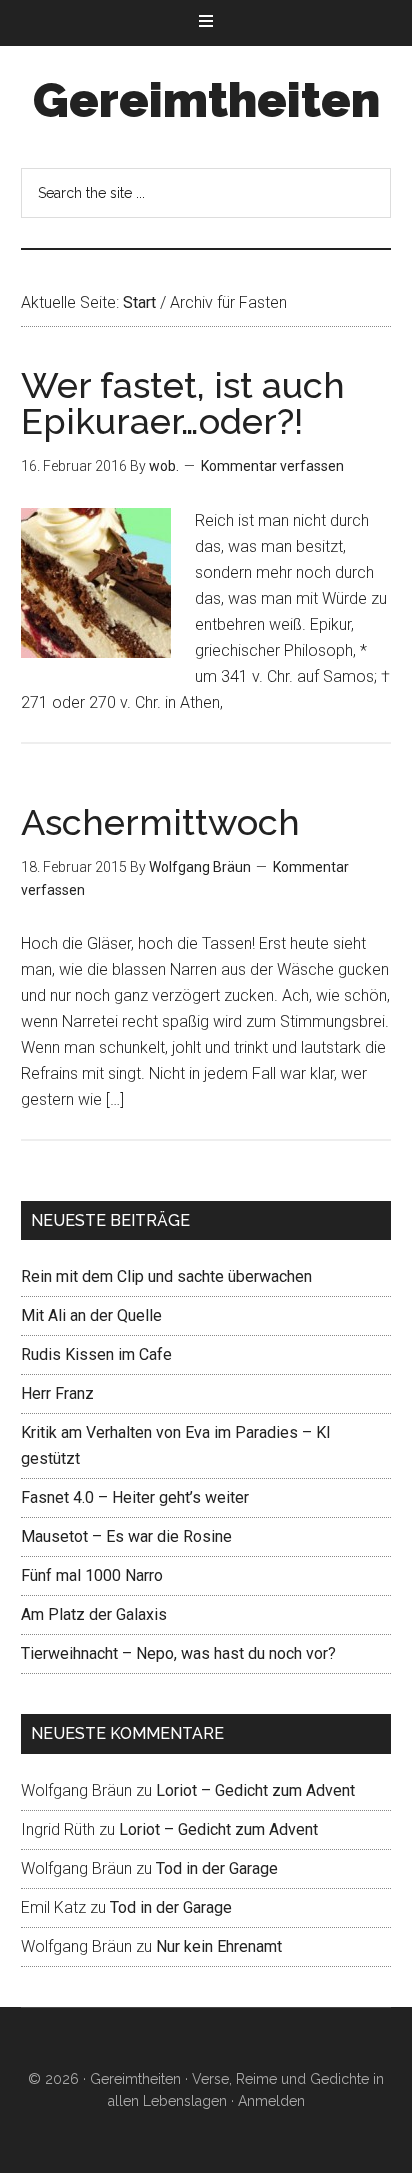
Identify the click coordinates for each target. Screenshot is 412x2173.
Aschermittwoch (160, 822)
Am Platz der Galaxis (94, 1614)
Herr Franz (57, 1393)
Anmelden (271, 2101)
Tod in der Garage (217, 1868)
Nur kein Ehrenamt (219, 1946)
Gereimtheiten (206, 100)
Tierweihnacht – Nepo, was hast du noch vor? (178, 1653)
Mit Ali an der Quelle (91, 1315)
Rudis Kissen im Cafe (96, 1354)
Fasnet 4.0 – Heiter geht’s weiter (135, 1497)
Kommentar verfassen (272, 466)
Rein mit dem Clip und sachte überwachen (166, 1276)
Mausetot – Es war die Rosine (126, 1536)
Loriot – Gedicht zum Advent (255, 1790)
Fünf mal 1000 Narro (92, 1575)
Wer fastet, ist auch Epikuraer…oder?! (183, 403)
